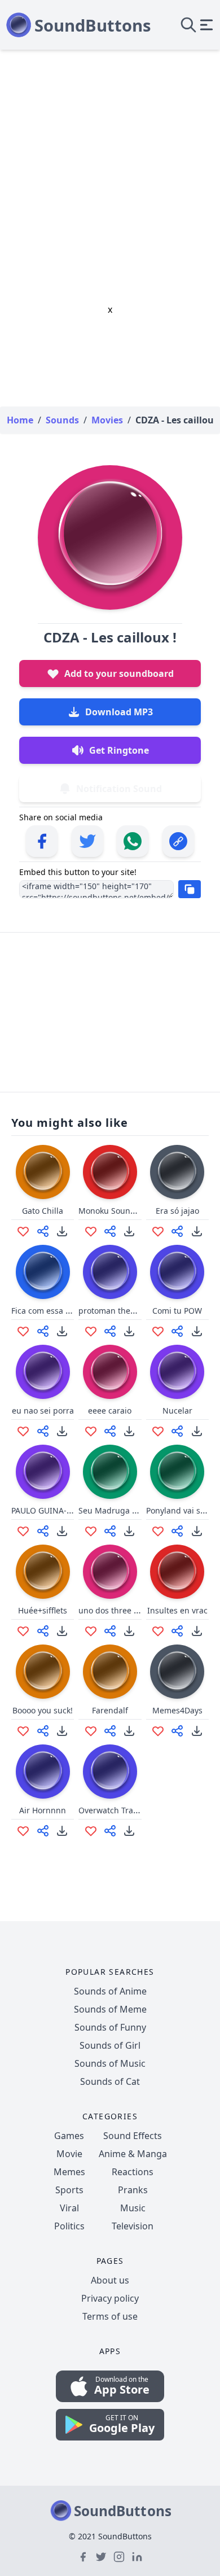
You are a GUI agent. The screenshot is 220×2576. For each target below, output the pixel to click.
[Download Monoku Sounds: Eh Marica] (129, 1231)
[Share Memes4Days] (177, 1731)
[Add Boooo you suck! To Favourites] (23, 1731)
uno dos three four (114, 1610)
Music (133, 2208)
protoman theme (110, 1311)
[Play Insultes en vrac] (177, 1572)
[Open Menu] (206, 25)
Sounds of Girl (110, 2045)
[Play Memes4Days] (177, 1672)
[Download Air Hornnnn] (62, 1831)
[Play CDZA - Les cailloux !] (110, 537)
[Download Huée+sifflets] (62, 1631)
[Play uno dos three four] (110, 1572)
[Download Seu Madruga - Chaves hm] (129, 1531)
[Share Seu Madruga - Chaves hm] (110, 1531)
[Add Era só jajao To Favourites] (158, 1231)
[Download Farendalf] (129, 1731)
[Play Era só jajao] (177, 1172)
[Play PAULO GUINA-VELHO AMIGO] (43, 1472)
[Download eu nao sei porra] (62, 1431)
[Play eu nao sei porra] (43, 1372)
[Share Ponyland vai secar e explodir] (177, 1531)
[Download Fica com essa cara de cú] (62, 1331)
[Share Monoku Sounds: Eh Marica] (110, 1231)
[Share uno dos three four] (110, 1631)
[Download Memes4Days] (197, 1731)
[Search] (188, 25)
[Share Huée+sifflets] (43, 1631)
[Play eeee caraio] (110, 1372)
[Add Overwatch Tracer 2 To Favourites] (91, 1831)
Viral (69, 2208)
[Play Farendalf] (110, 1672)
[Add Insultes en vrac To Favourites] (158, 1631)
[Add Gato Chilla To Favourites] (23, 1231)
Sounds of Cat (110, 2081)
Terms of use (110, 2316)
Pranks (133, 2190)
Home (20, 420)
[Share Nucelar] (177, 1431)
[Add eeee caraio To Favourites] (91, 1431)
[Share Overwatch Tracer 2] (110, 1831)
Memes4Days (177, 1710)
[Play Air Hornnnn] (43, 1772)
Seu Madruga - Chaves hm (129, 1510)
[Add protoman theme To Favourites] (91, 1331)
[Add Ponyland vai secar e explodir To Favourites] (158, 1531)
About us (110, 2280)
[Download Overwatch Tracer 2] (129, 1831)
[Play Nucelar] (177, 1372)
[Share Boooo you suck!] (43, 1731)
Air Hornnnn (43, 1810)
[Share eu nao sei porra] (43, 1431)
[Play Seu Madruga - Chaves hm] (110, 1472)
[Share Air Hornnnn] (43, 1831)
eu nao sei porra (43, 1411)
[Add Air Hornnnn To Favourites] (23, 1831)
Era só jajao (177, 1211)
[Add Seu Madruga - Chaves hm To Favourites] (91, 1531)
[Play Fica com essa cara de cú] (43, 1272)
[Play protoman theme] (110, 1272)
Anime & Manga (133, 2154)
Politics (69, 2226)
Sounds (62, 420)
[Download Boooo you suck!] (62, 1731)
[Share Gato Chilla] (43, 1231)
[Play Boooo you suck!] (43, 1672)
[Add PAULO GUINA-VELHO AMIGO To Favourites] (23, 1531)
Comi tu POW (177, 1311)
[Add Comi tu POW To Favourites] (158, 1331)
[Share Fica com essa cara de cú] (43, 1331)
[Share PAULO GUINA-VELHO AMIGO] (43, 1531)
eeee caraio (110, 1411)
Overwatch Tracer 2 (115, 1810)
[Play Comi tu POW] (177, 1272)
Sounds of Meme (110, 2009)
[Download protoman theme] (129, 1331)
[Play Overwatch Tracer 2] (110, 1772)
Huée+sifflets (43, 1610)
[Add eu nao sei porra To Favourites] (23, 1431)
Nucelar (177, 1411)
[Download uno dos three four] (129, 1631)
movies (107, 420)
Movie (69, 2154)
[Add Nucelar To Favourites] (158, 1431)
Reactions (133, 2172)
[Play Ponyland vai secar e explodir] (177, 1472)
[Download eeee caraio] (129, 1431)
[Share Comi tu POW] (177, 1331)
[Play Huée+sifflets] (43, 1572)
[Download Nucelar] (197, 1431)
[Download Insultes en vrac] (197, 1631)
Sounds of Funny (110, 2027)
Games (69, 2136)
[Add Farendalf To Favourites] (91, 1731)
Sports (69, 2190)
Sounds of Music (110, 2063)
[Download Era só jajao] (197, 1231)
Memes (69, 2172)
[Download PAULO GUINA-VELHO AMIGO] (62, 1531)
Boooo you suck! (43, 1710)
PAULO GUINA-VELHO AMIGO (66, 1510)
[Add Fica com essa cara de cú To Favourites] (23, 1331)
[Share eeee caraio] (110, 1431)
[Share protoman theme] (110, 1331)
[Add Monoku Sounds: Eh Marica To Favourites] (91, 1231)
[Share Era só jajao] (177, 1231)
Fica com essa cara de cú (58, 1311)
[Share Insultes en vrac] (177, 1631)
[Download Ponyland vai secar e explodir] (197, 1531)
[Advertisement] (110, 165)
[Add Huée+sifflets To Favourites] (23, 1631)
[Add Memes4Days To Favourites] (158, 1731)
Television (133, 2226)
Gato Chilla (43, 1211)
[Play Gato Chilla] (43, 1172)
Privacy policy (110, 2298)
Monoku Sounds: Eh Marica (130, 1211)
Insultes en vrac (177, 1610)
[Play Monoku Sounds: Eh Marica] (110, 1172)
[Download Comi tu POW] (197, 1331)
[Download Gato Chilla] (62, 1231)
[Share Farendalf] (110, 1731)
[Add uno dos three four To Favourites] (91, 1631)
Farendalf (110, 1710)
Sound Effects (133, 2136)
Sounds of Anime (110, 1991)
